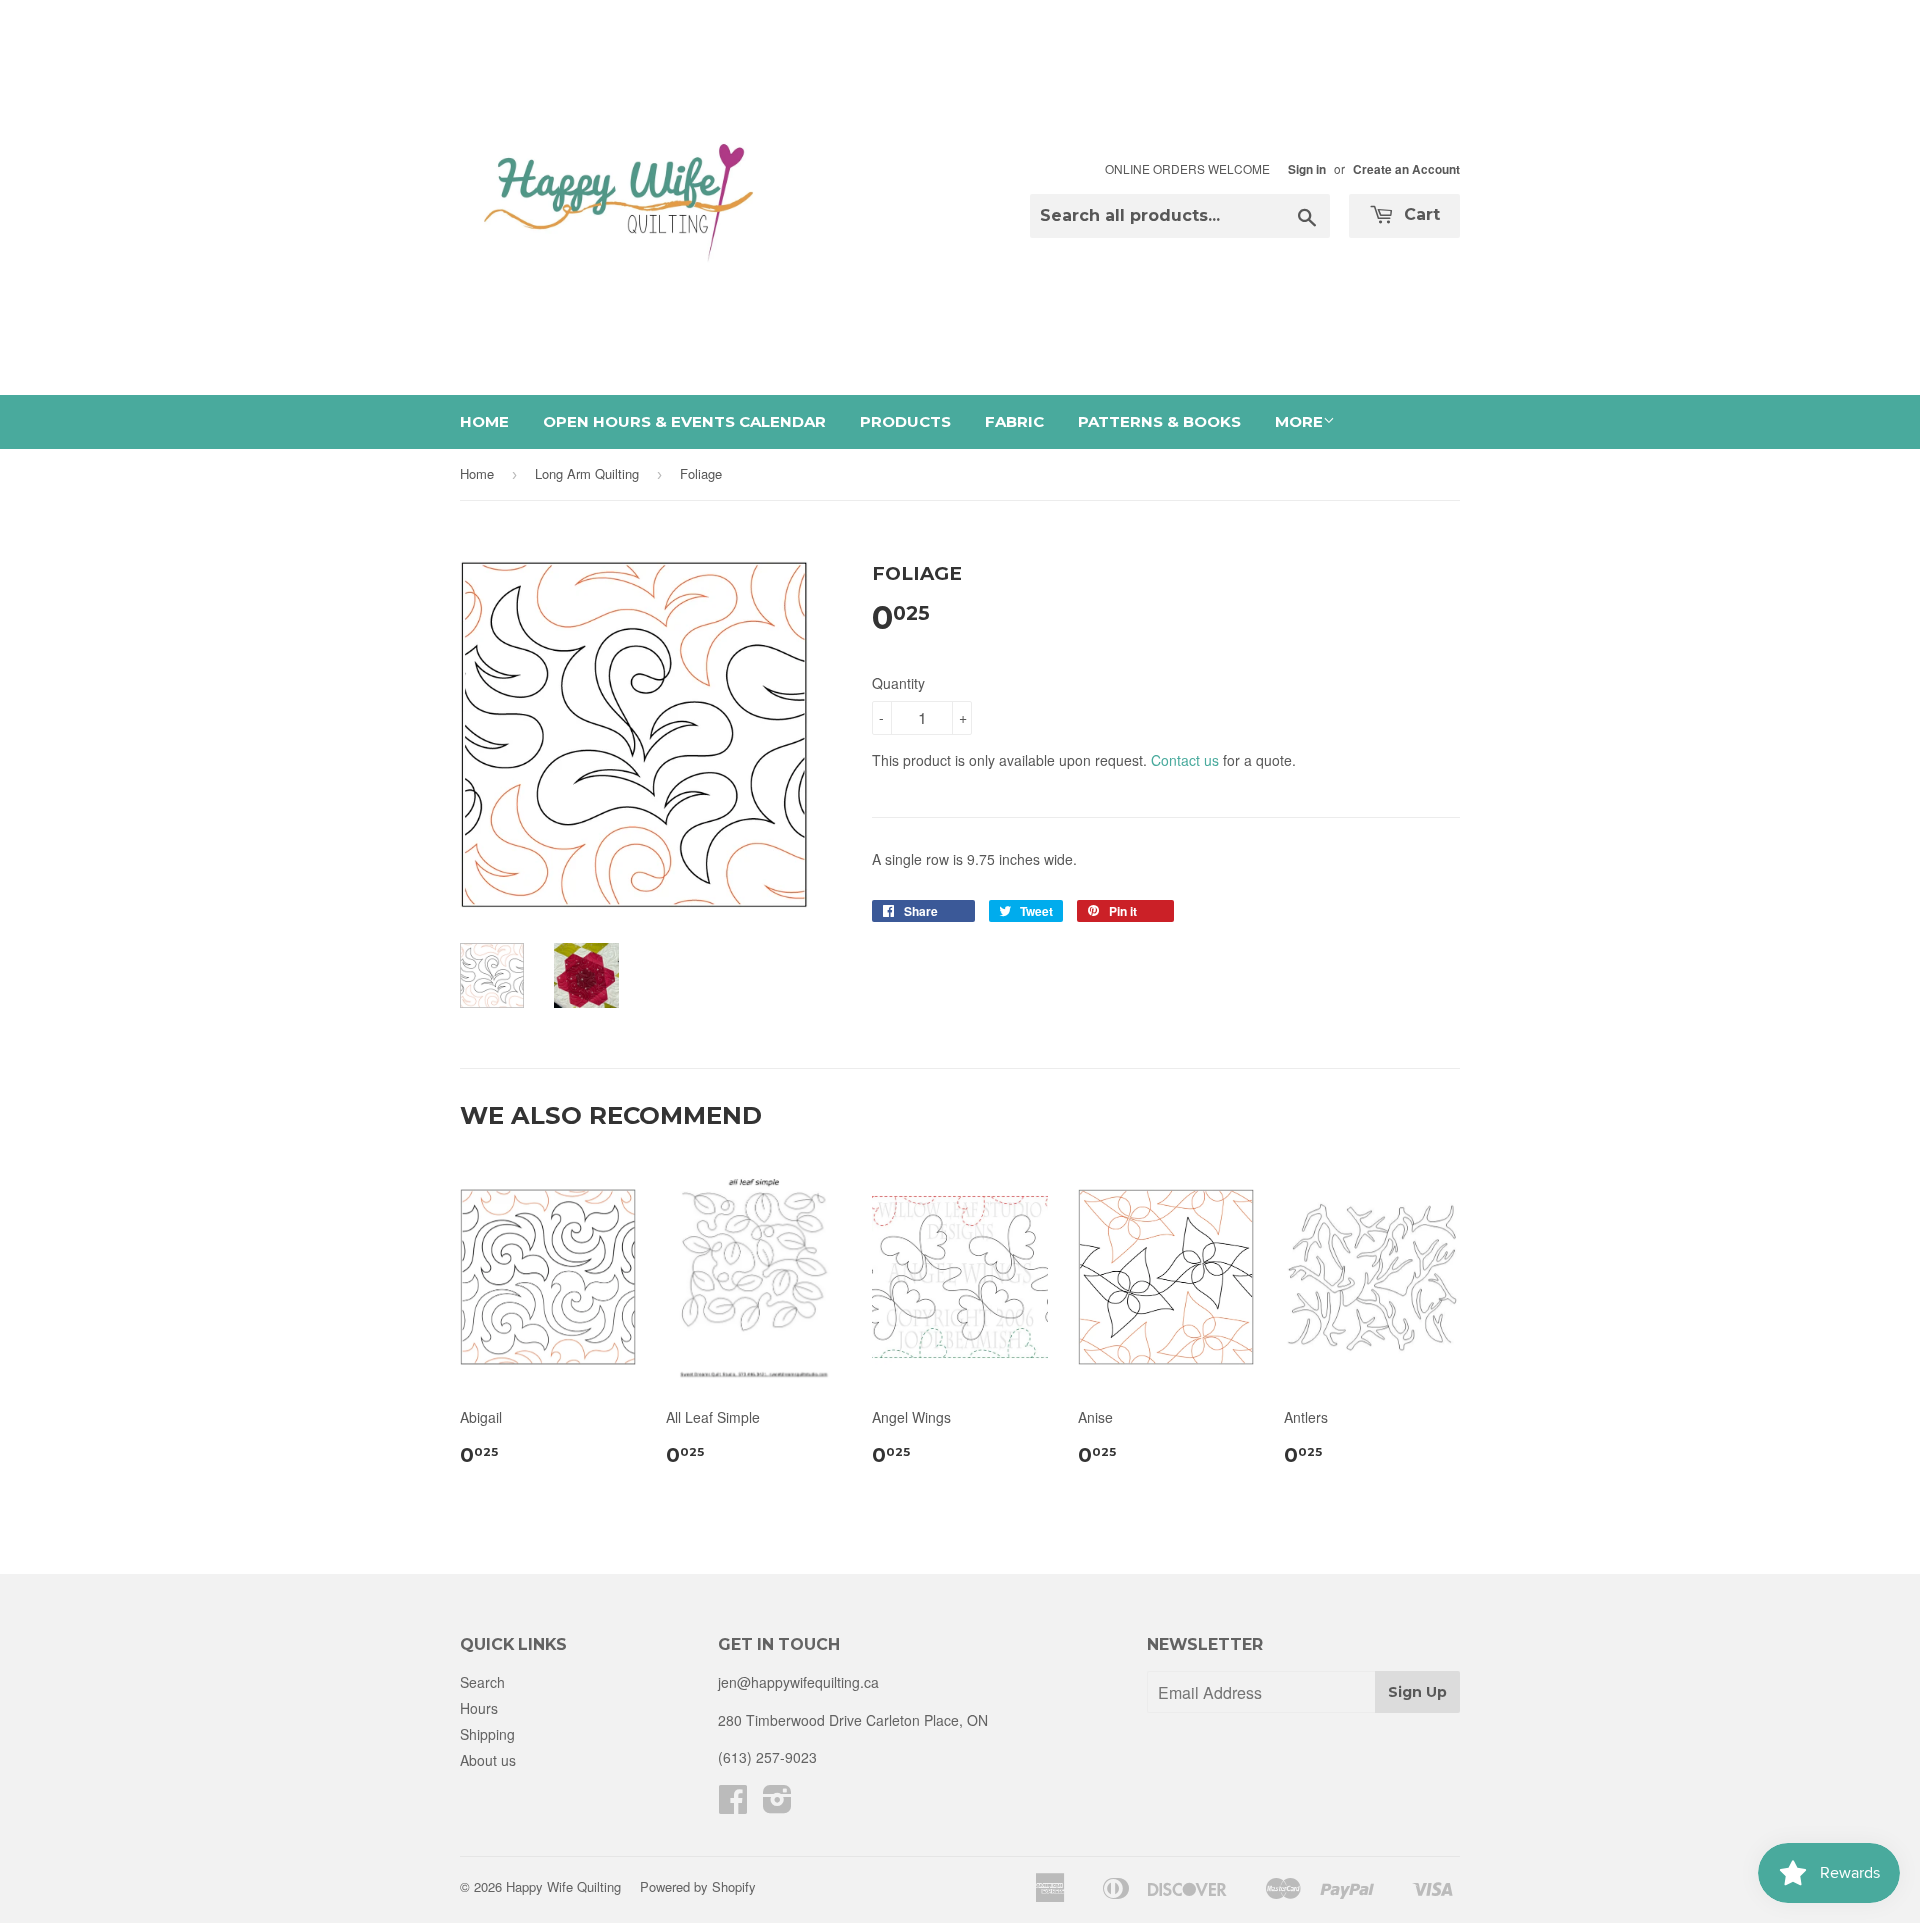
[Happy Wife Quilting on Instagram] (777, 1805)
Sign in (1307, 169)
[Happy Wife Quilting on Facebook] (733, 1805)
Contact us (1185, 760)
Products (905, 421)
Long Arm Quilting (587, 473)
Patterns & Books (1159, 421)
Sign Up (1417, 1692)
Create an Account (1406, 169)
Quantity (898, 683)
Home (484, 421)
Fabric (1014, 421)
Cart (1419, 214)
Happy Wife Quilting (563, 1886)
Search (482, 1682)
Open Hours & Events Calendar (684, 421)
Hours (479, 1708)
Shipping (487, 1734)
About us (488, 1760)
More (1299, 421)
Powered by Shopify (698, 1886)
